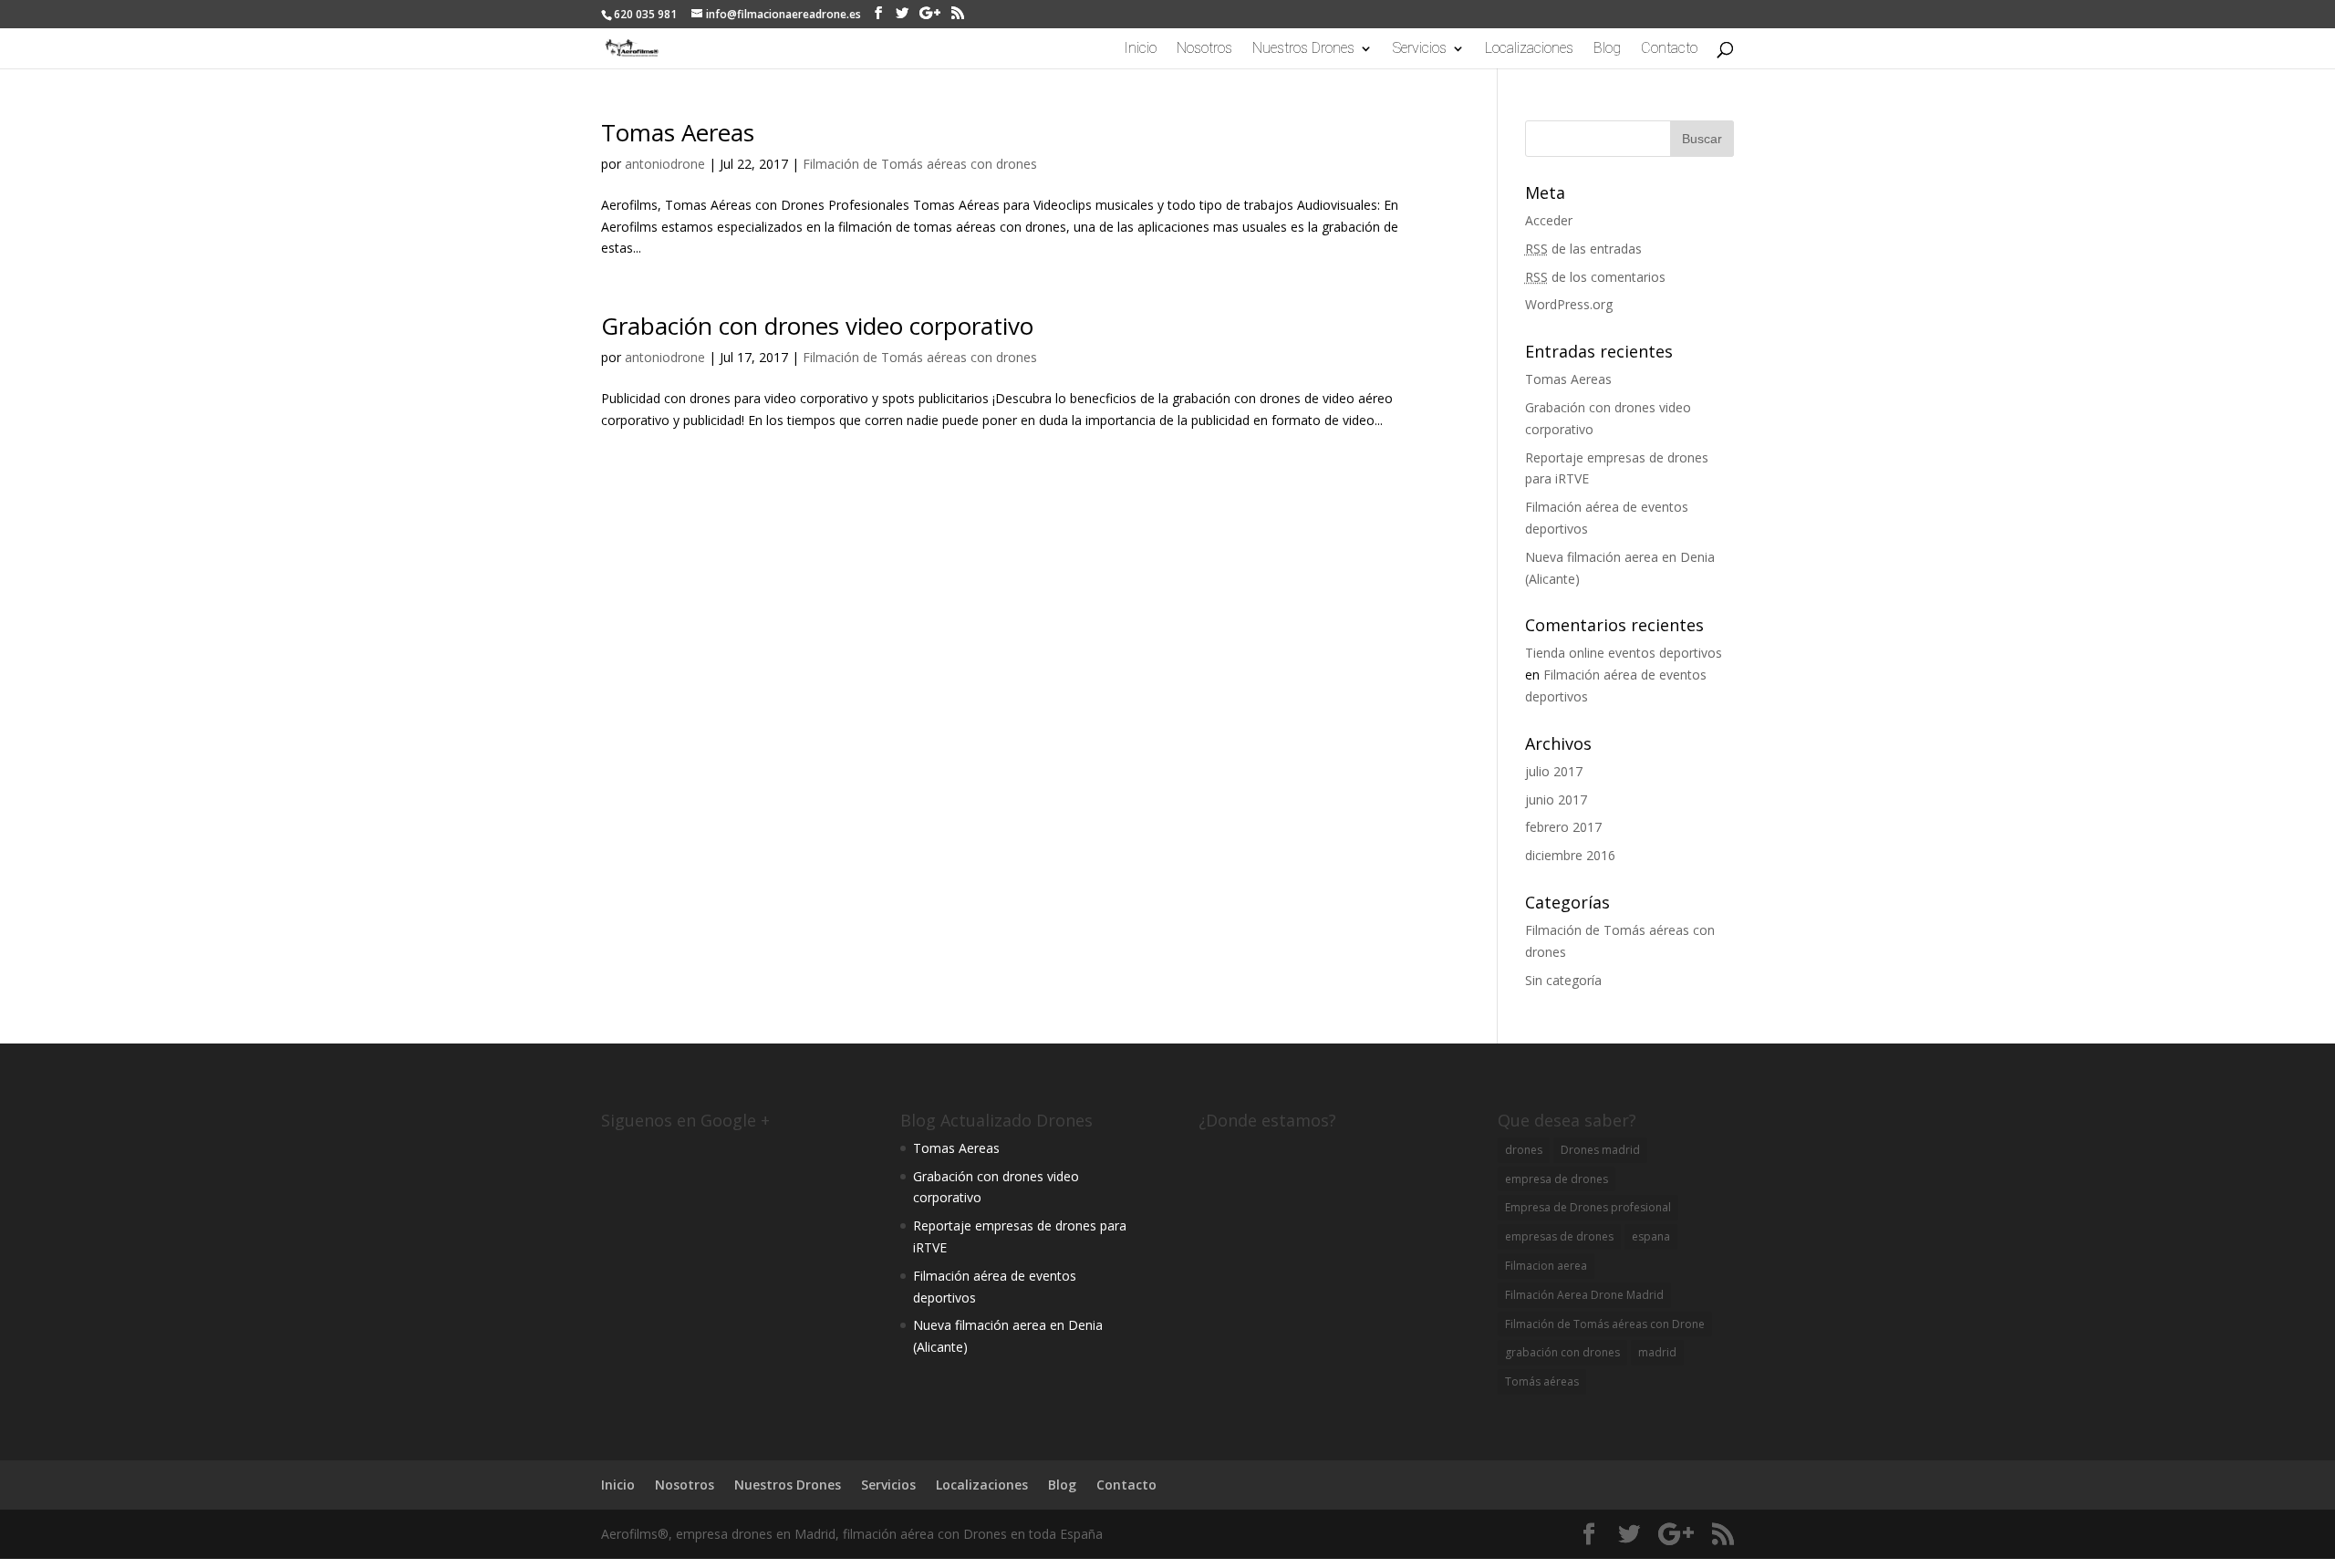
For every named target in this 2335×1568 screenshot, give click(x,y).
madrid (1657, 1352)
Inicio (1140, 49)
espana (1651, 1236)
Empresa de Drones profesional (1588, 1207)
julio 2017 (1554, 771)
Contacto (1669, 49)
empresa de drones (1557, 1179)
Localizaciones (1529, 49)
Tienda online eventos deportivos (1624, 653)
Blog (1607, 49)
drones (1524, 1150)
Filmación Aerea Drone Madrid (1584, 1295)
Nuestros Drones (1303, 49)
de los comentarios (1595, 277)
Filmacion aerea (1546, 1266)
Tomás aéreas (1542, 1381)
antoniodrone (665, 164)
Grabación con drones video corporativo (817, 326)
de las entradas (1583, 249)
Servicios (1420, 49)
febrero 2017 (1563, 827)
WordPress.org (1569, 304)
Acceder (1549, 220)
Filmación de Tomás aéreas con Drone (1605, 1324)
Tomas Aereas (678, 132)
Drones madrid (1600, 1150)
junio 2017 (1556, 800)
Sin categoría (1563, 980)
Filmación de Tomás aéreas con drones (920, 164)
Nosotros (1204, 49)
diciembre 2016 (1570, 855)
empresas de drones (1559, 1236)
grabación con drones (1562, 1352)
